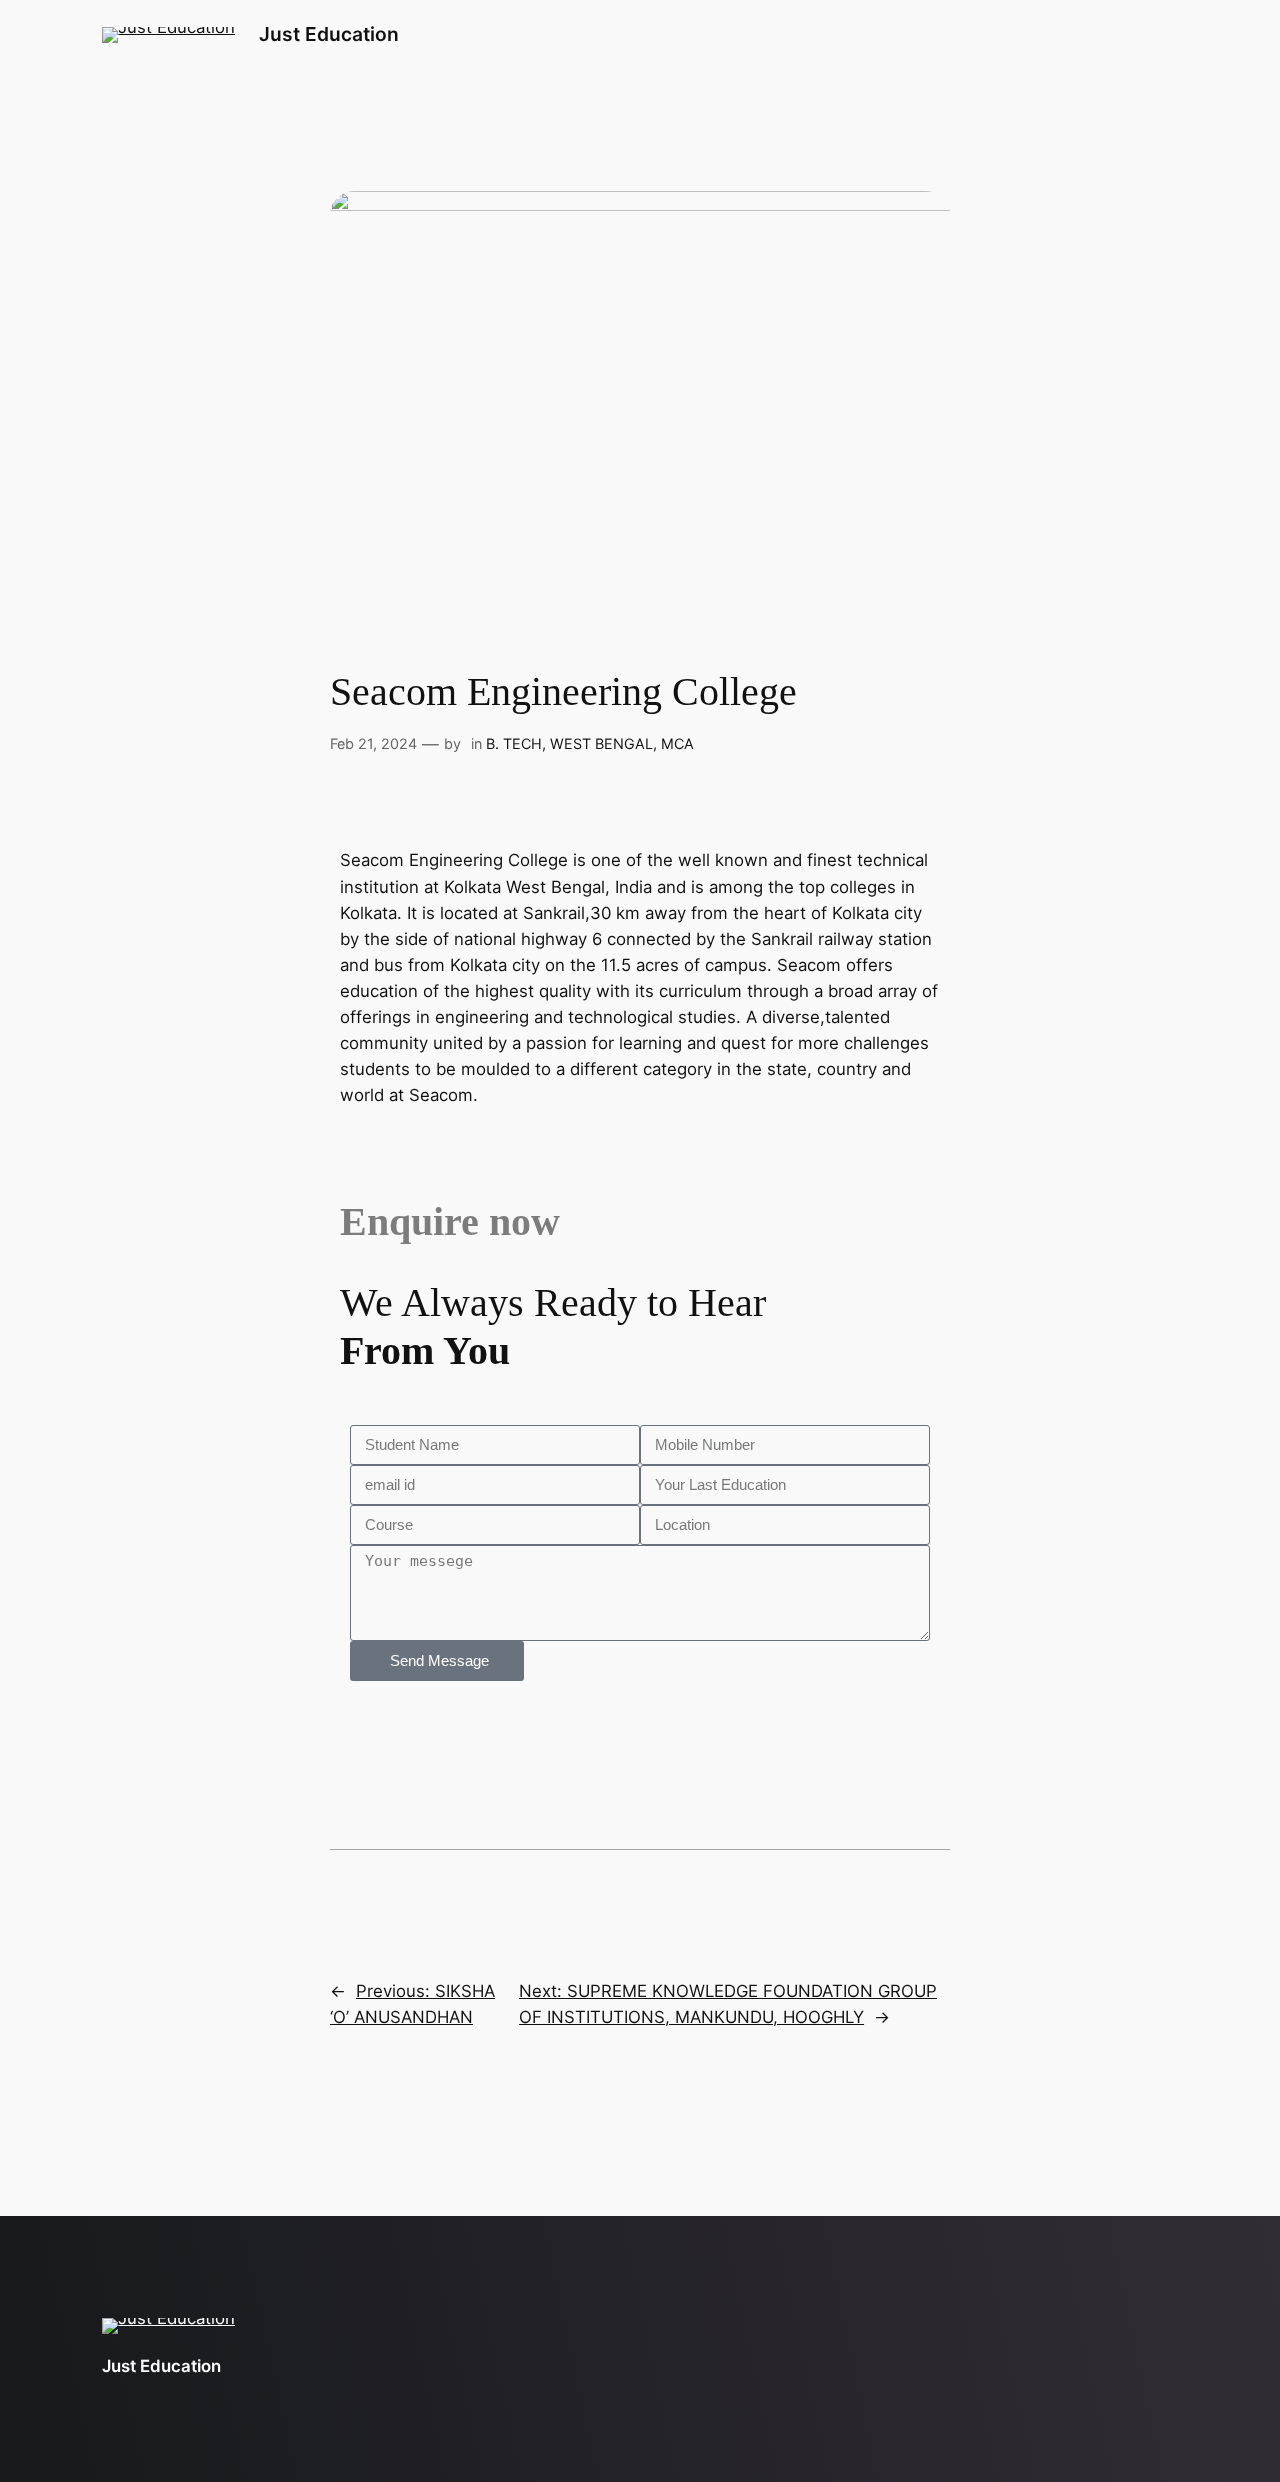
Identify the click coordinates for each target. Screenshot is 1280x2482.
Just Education (329, 34)
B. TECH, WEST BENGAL (569, 743)
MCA (677, 743)
